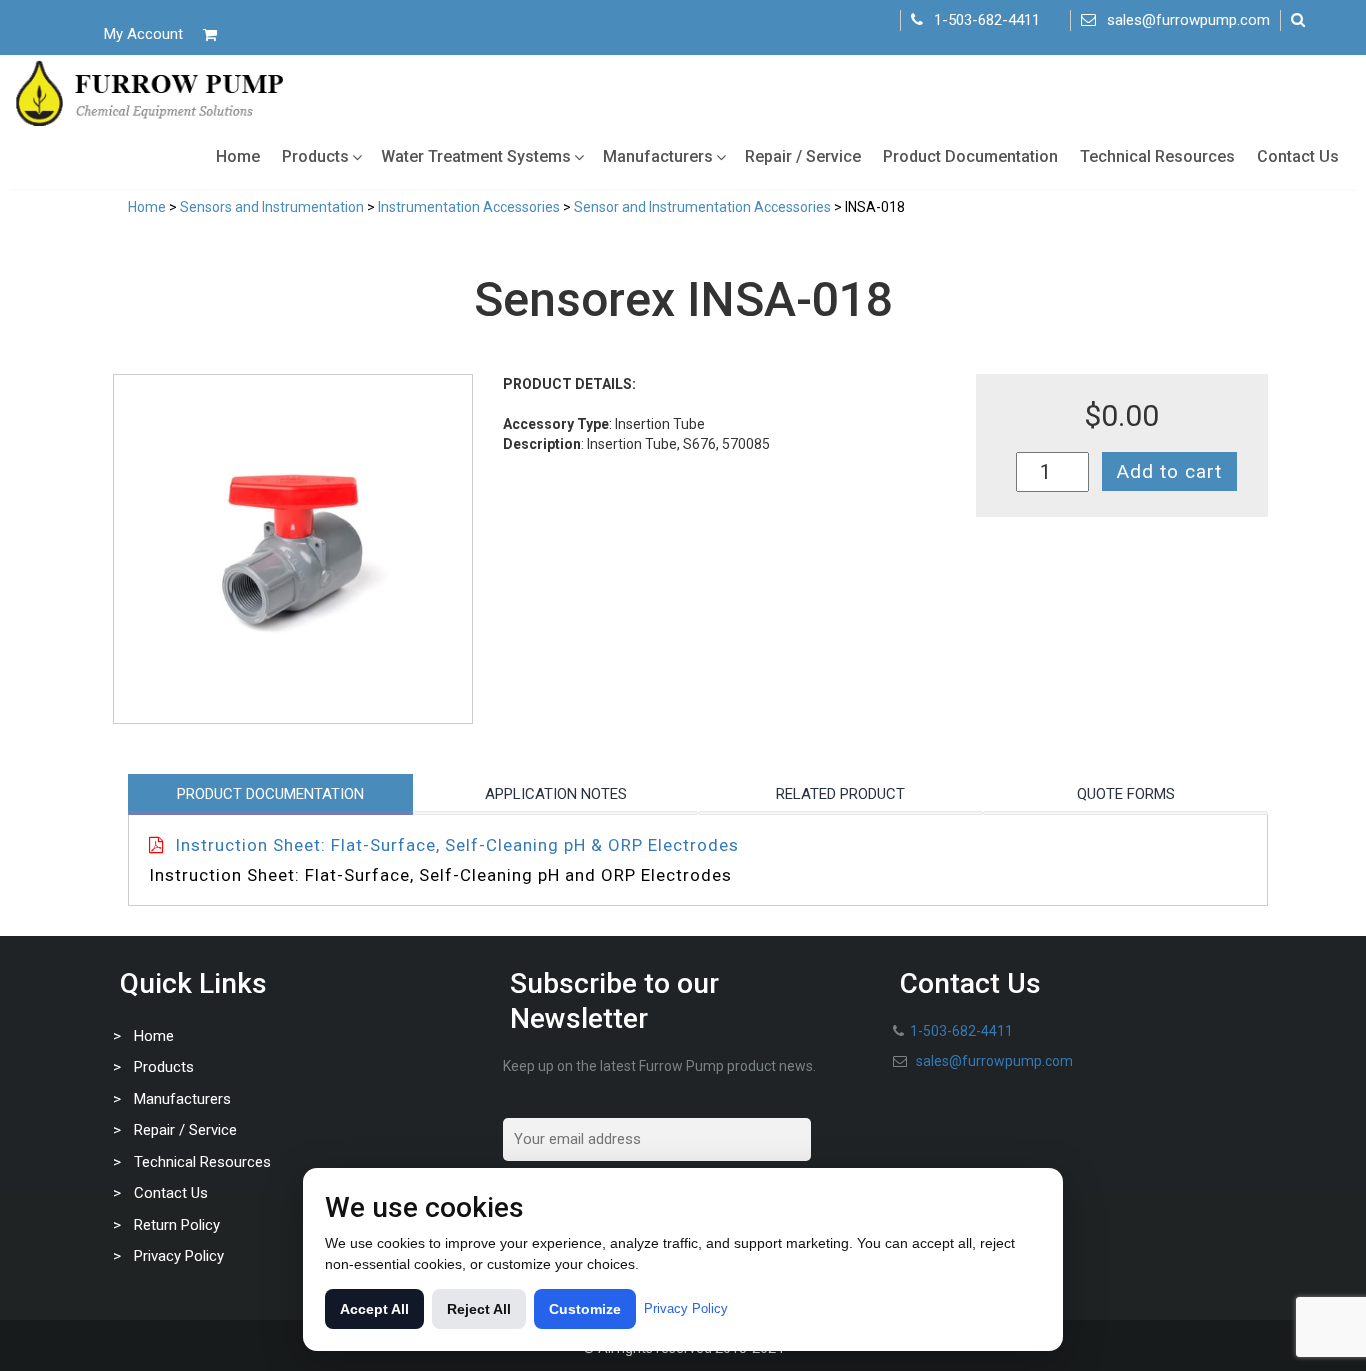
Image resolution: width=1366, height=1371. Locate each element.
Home (238, 156)
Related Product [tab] (840, 794)
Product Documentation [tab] (270, 794)
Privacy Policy (179, 1256)
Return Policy (177, 1225)
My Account (143, 34)
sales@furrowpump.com (1188, 20)
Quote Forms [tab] (1126, 794)
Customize (585, 1309)
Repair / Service (803, 156)
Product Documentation (970, 156)
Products (315, 156)
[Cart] (210, 34)
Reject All (479, 1309)
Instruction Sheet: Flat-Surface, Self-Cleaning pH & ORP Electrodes (457, 845)
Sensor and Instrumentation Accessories (702, 207)
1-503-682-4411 (987, 20)
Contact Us (1298, 156)
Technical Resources (1157, 156)
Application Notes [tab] (556, 794)
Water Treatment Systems (476, 156)
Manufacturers (658, 156)
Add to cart (1169, 471)
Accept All (374, 1309)
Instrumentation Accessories (469, 207)
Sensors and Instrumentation (272, 207)
